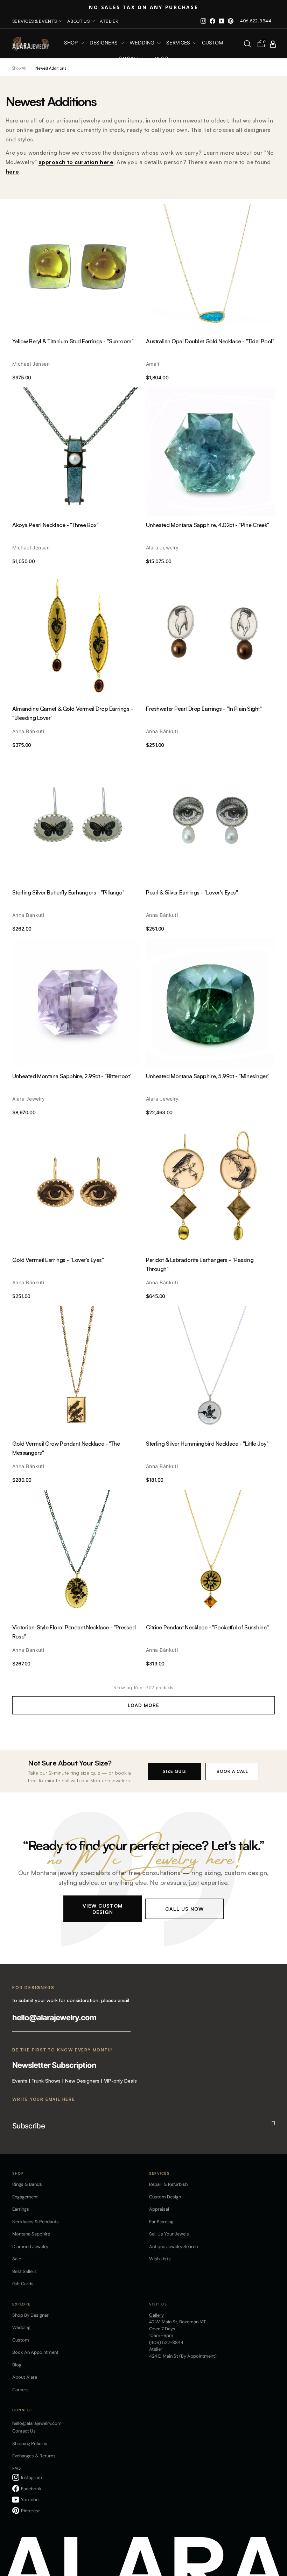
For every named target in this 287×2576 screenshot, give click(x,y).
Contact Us (24, 2431)
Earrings (21, 2209)
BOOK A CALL (232, 1771)
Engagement (25, 2197)
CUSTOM (213, 43)
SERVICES (179, 43)
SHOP (71, 43)
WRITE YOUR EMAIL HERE (44, 2099)
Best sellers (24, 2271)
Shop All (19, 68)
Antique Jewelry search (173, 2247)
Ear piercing (161, 2222)
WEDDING (142, 43)
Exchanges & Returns (34, 2456)
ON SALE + (131, 59)
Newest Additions (51, 68)
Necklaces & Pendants (36, 2222)
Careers (20, 2390)
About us (79, 21)
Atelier (109, 21)
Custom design (165, 2197)
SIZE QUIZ (174, 1771)
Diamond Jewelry (30, 2247)
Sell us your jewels (169, 2234)
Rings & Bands (27, 2184)
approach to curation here (76, 162)
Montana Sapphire (31, 2234)
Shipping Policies (30, 2444)
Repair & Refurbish (168, 2184)
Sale (17, 2259)
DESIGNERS (104, 43)
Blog (162, 59)
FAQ (16, 2468)
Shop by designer (30, 2315)
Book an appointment (35, 2352)
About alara (25, 2377)
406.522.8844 (256, 21)
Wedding (21, 2327)
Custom (21, 2340)
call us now (184, 1908)
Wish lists (160, 2259)
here (12, 171)
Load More (143, 1705)
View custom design (103, 1908)
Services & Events (35, 21)
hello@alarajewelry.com (54, 2017)
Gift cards (23, 2284)
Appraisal (159, 2209)
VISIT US (158, 2304)
